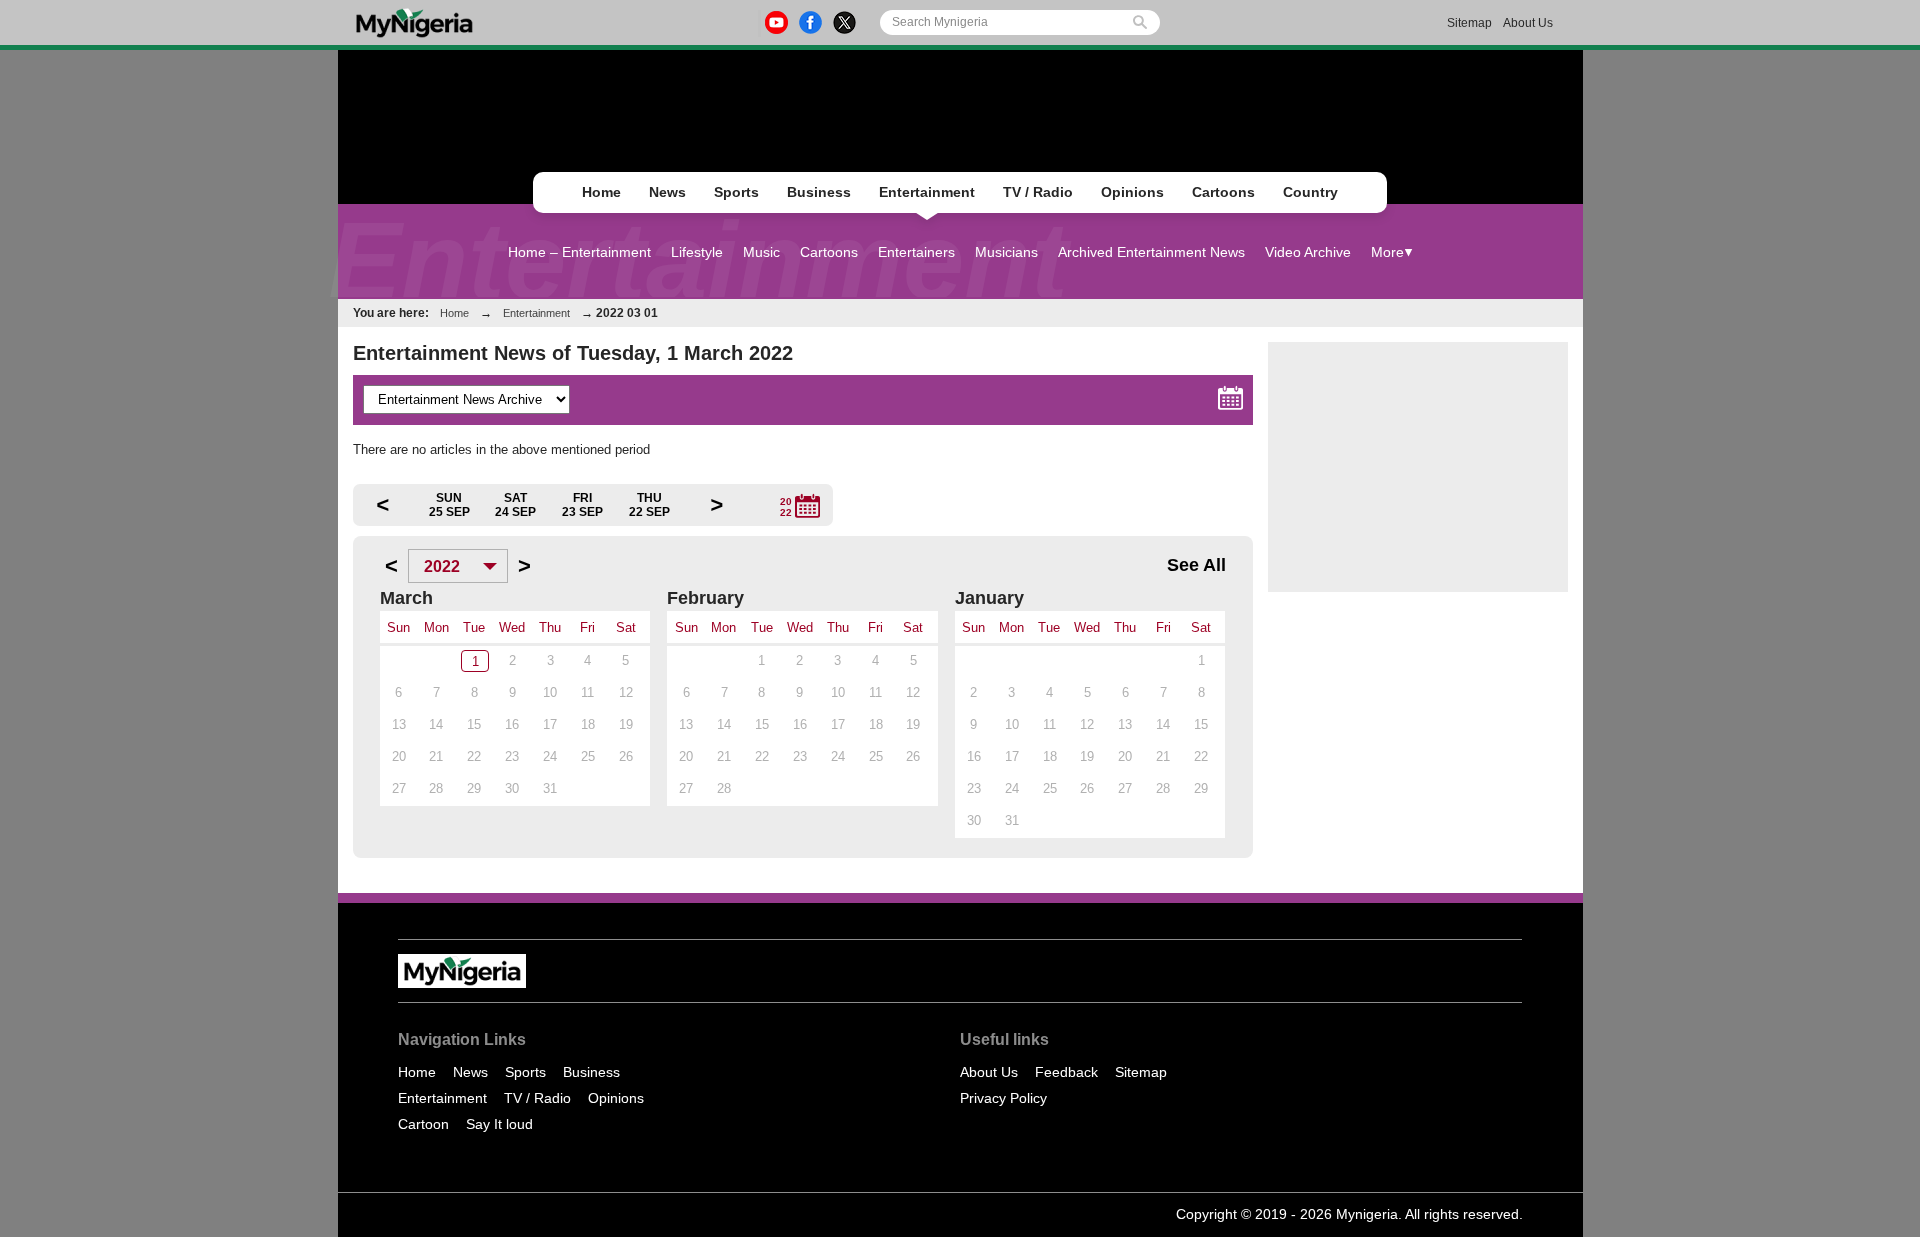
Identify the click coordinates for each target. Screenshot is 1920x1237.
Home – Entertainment (579, 252)
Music (761, 252)
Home (601, 192)
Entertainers (916, 252)
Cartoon (423, 1124)
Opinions (1132, 192)
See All (1196, 565)
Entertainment (927, 192)
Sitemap (1469, 23)
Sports (736, 192)
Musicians (1006, 252)
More (1387, 252)
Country (1310, 192)
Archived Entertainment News (1151, 252)
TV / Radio (1038, 192)
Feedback (1066, 1072)
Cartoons (1223, 192)
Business (819, 192)
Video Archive (1308, 252)
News (667, 192)
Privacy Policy (1003, 1098)
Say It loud (499, 1124)
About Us (1528, 23)
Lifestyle (697, 252)
